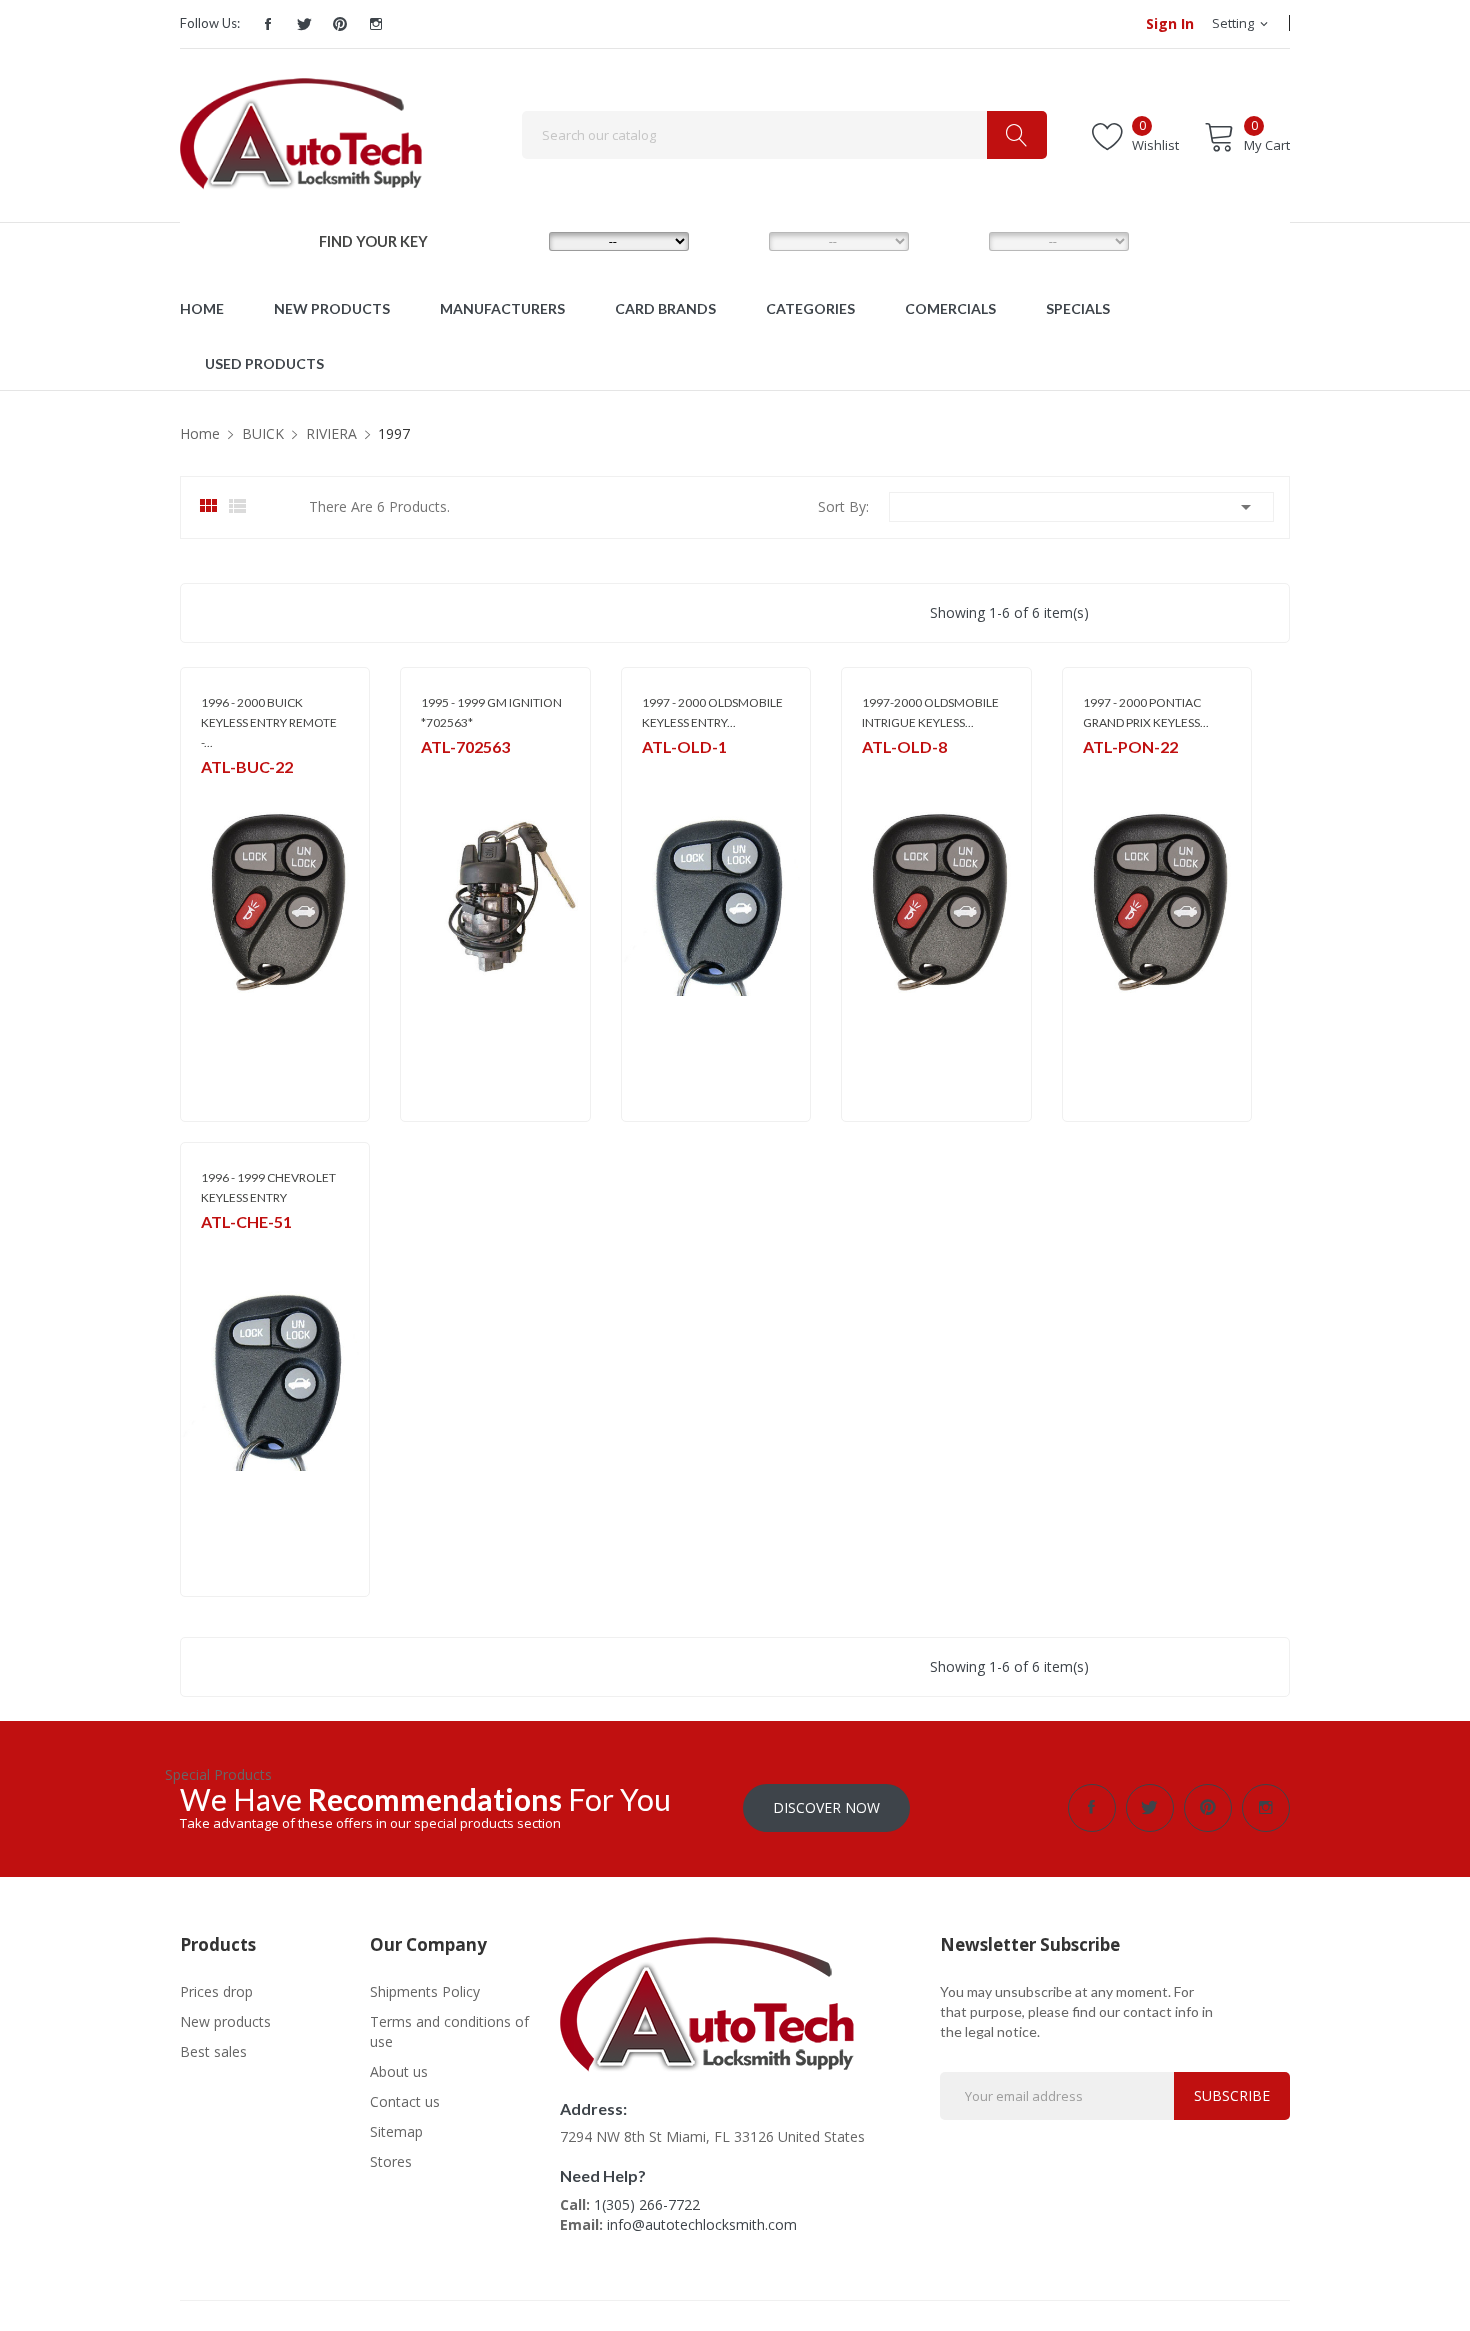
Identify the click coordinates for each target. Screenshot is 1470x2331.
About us (399, 2071)
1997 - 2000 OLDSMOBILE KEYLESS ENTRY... (712, 712)
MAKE (515, 240)
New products (225, 2021)
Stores (391, 2161)
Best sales (213, 2051)
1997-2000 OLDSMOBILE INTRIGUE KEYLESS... (930, 712)
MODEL (740, 240)
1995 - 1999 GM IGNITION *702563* (491, 712)
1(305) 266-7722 (647, 2204)
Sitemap (396, 2131)
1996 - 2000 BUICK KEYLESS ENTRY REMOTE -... (269, 722)
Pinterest (340, 24)
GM (210, 792)
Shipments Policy (425, 1991)
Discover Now (826, 1807)
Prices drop (216, 1991)
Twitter (304, 24)
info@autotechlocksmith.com (702, 2224)
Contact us (405, 2101)
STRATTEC (449, 772)
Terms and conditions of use (449, 2031)
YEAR (953, 240)
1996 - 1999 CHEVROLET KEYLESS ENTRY (268, 1187)
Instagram (376, 24)
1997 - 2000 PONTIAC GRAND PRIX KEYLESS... (1146, 712)
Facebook (268, 24)
